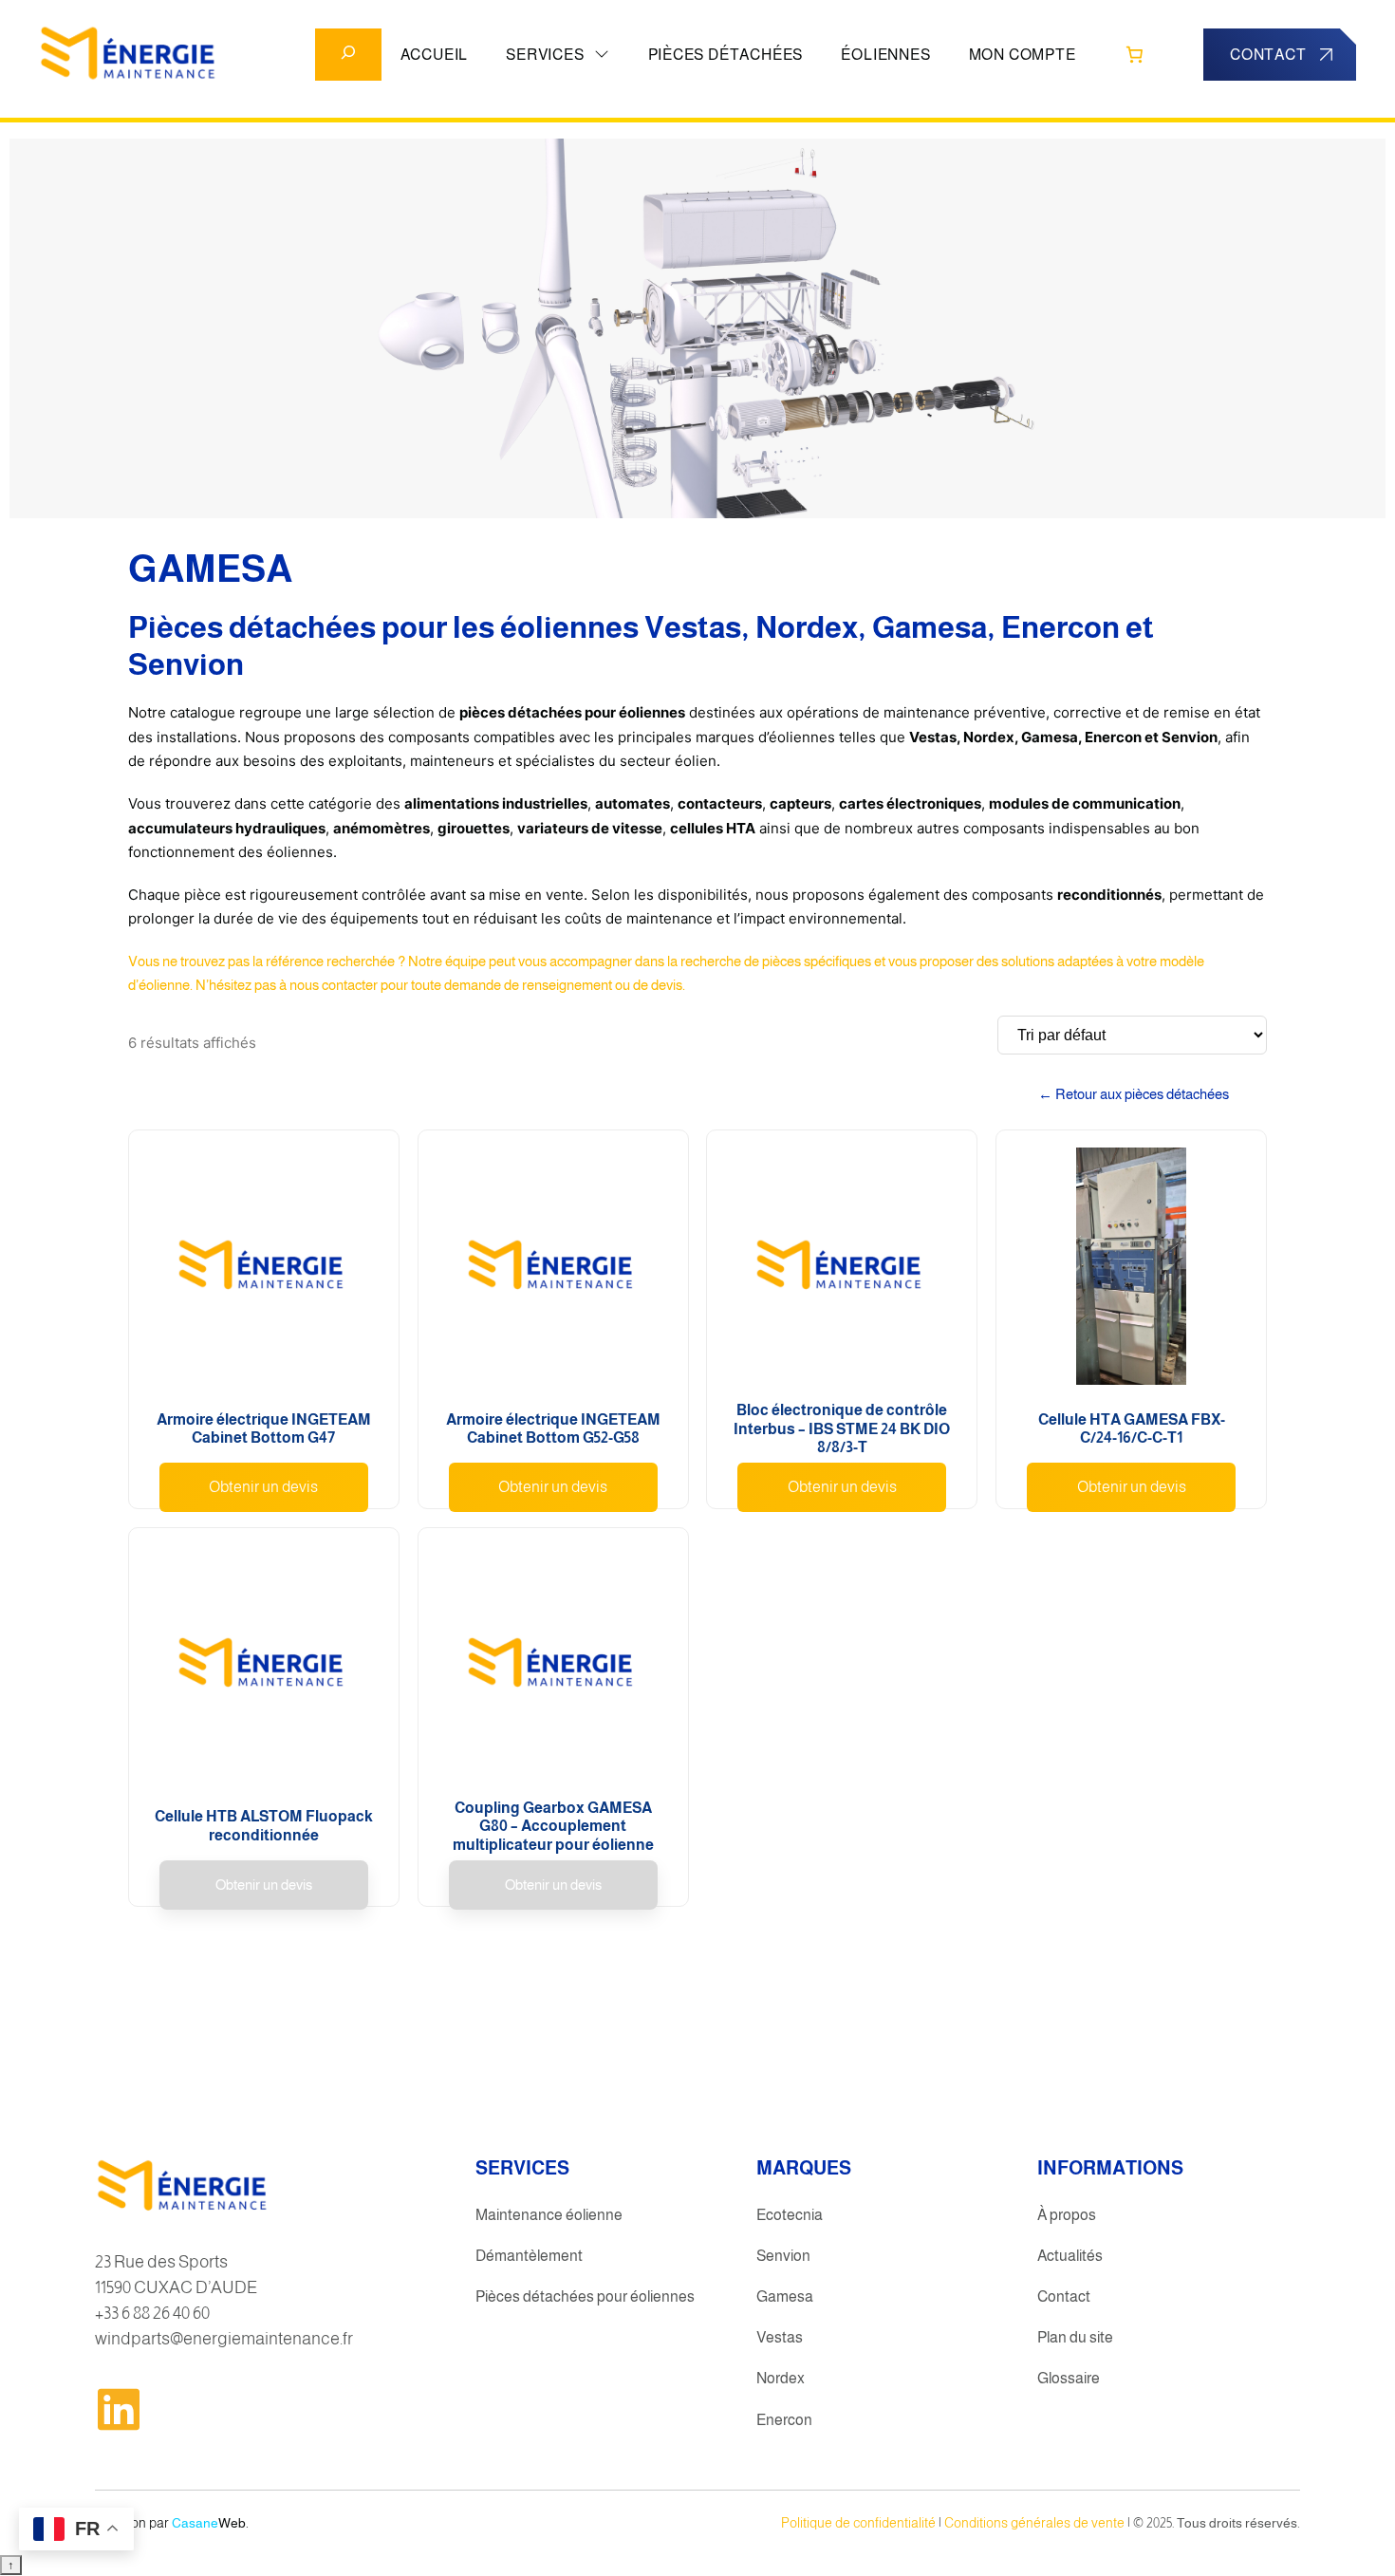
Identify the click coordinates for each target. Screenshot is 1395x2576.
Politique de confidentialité (858, 2523)
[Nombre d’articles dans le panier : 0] (1135, 54)
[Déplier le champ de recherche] (348, 55)
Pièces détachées (726, 55)
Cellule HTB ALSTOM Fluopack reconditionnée (264, 1826)
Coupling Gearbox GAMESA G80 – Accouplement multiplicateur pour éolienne (553, 1826)
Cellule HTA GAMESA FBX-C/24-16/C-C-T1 (1132, 1429)
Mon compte (1023, 55)
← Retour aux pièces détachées (1134, 1094)
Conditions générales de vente (1034, 2523)
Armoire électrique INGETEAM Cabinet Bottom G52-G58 (553, 1429)
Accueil (435, 55)
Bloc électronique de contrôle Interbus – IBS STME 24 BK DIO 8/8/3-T (842, 1428)
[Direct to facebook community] (119, 2409)
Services (545, 55)
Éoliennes (885, 55)
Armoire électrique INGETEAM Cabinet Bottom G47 (264, 1429)
